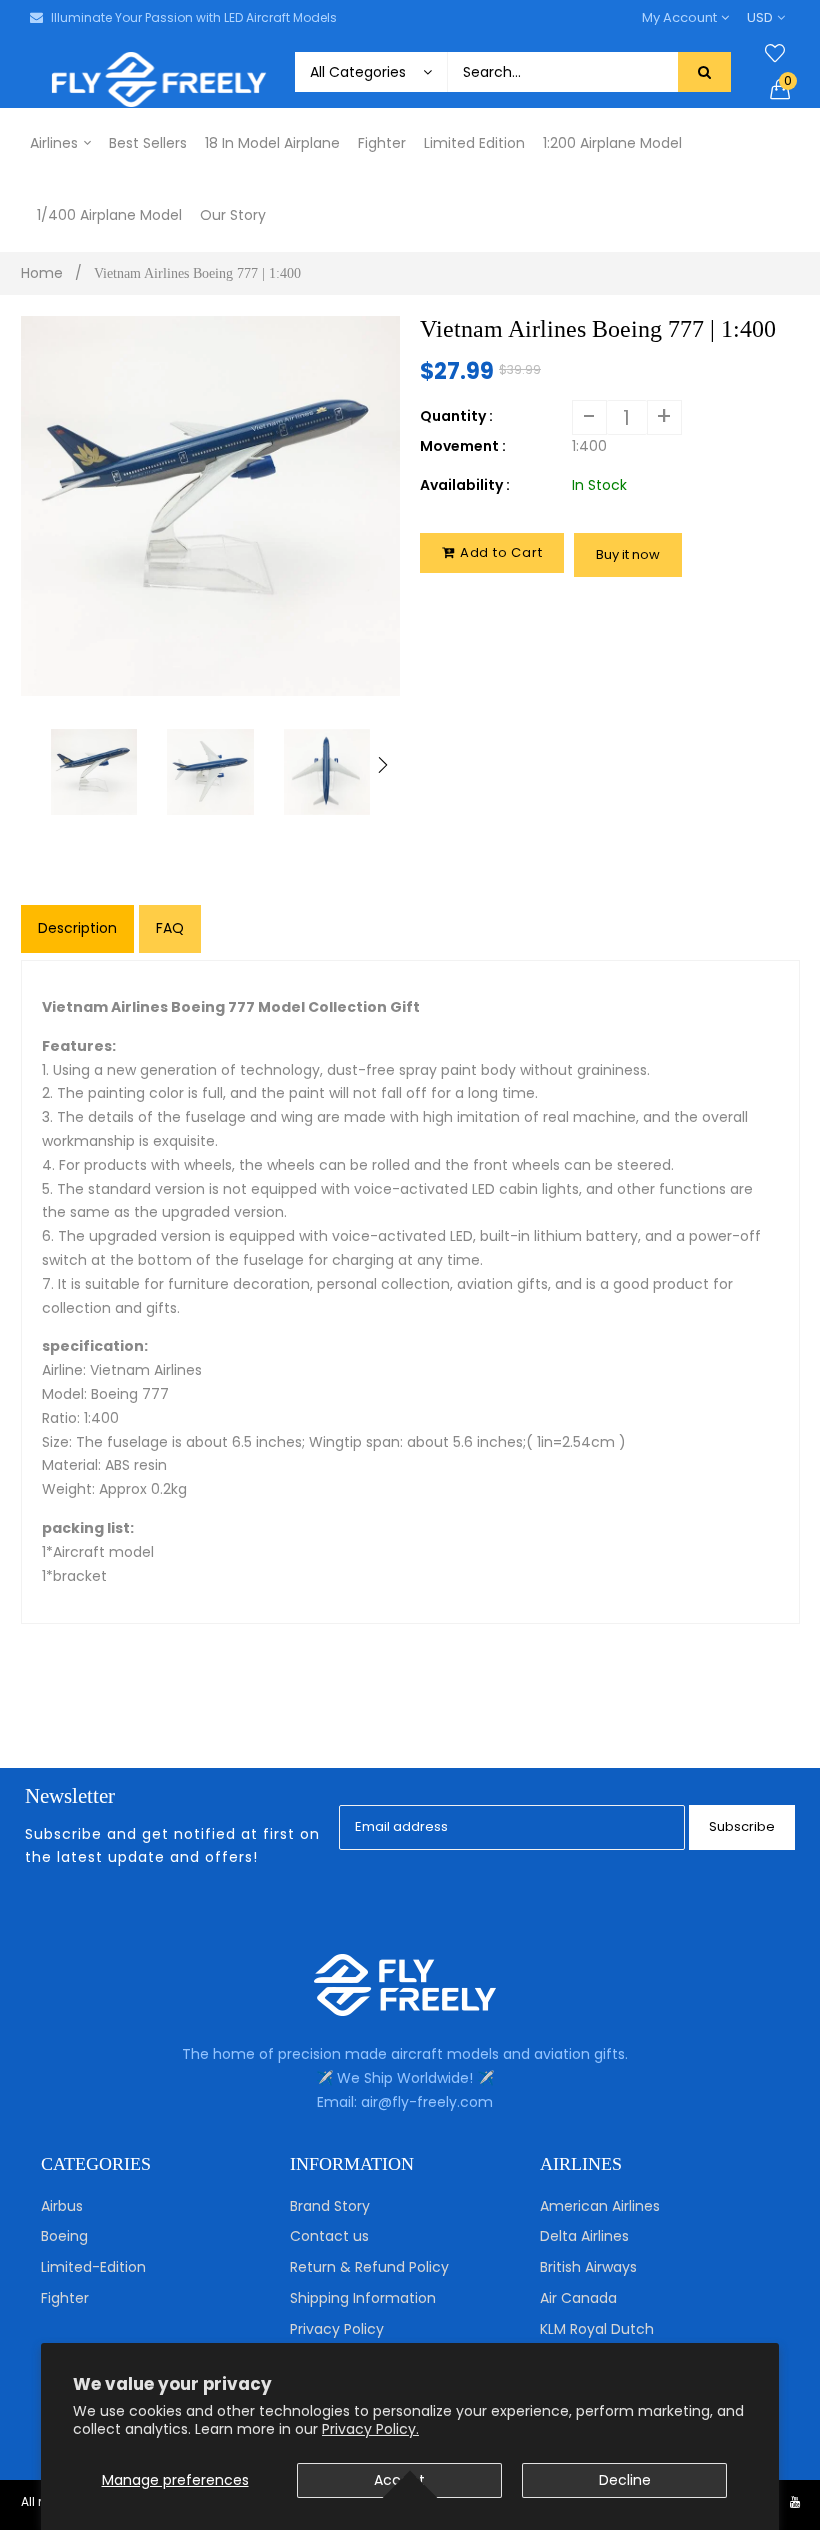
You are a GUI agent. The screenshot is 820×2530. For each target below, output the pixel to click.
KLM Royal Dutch (597, 2329)
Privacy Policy (337, 2329)
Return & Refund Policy (369, 2267)
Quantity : (456, 416)
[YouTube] (795, 2501)
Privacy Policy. (370, 2429)
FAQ (170, 928)
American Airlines (600, 2206)
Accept (399, 2480)
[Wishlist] (775, 54)
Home (42, 273)
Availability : (465, 485)
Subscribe (742, 1826)
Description (77, 928)
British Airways (588, 2267)
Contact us (329, 2236)
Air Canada (578, 2298)
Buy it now (628, 554)
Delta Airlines (584, 2236)
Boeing (64, 2236)
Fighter (65, 2298)
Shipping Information (363, 2298)
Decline (625, 2480)
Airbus (62, 2206)
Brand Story (330, 2206)
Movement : (463, 446)
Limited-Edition (93, 2267)
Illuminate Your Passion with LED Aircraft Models (194, 17)
